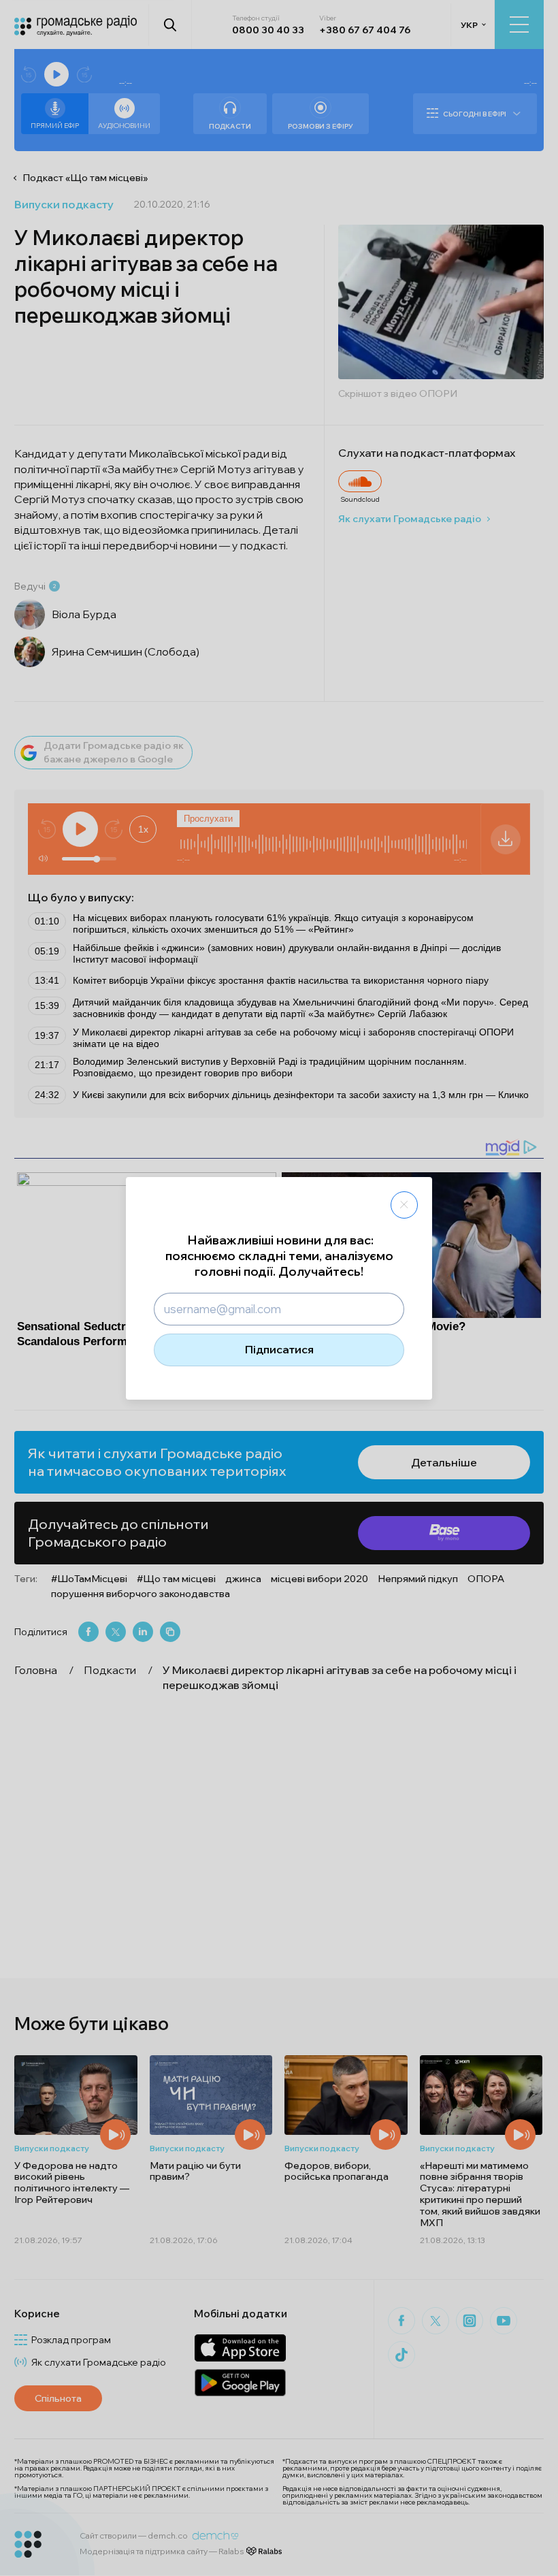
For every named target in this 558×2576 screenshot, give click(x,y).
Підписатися (279, 1349)
